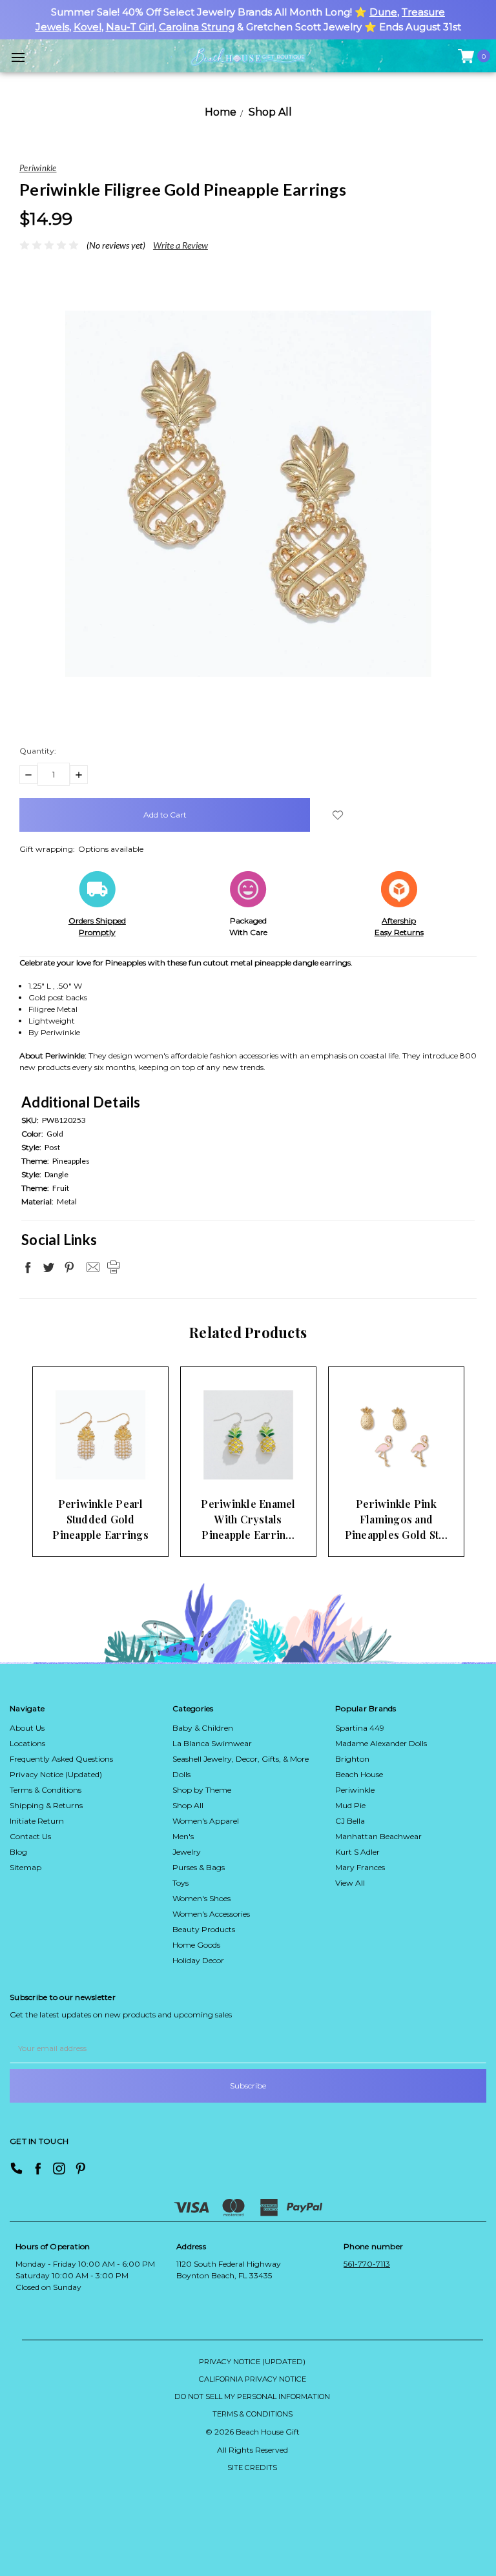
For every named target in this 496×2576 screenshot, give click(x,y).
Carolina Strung (197, 27)
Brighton (352, 1759)
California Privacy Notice (253, 2379)
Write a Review (181, 245)
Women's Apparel (206, 1821)
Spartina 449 (360, 1728)
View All (350, 1883)
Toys (181, 1883)
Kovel (88, 27)
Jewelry (187, 1852)
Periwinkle (355, 1790)
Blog (18, 1852)
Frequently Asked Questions (61, 1759)
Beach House (359, 1774)
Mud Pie (350, 1805)
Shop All (188, 1805)
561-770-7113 (367, 2264)
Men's (183, 1836)
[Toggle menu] (18, 57)
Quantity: (38, 751)
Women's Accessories (211, 1914)
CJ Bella (350, 1821)
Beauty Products (204, 1929)
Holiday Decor (198, 1960)
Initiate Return (37, 1821)
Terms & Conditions (46, 1790)
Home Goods (196, 1945)
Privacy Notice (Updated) (56, 1774)
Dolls (181, 1774)
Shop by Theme (202, 1790)
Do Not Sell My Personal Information (252, 2396)
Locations (27, 1743)
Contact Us (30, 1836)
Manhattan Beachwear (378, 1836)
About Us (27, 1728)
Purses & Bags (199, 1867)
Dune (383, 12)
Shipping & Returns (46, 1805)
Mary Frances (360, 1867)
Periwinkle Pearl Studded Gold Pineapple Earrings (100, 1519)
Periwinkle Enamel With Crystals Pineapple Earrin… (248, 1519)
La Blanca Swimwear (212, 1743)
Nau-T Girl (130, 27)
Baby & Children (203, 1728)
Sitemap (26, 1867)
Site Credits (252, 2468)
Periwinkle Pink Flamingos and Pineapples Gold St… (397, 1519)
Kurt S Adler (357, 1852)
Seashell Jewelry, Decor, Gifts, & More (241, 1759)
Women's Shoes (201, 1898)
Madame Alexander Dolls (381, 1743)
